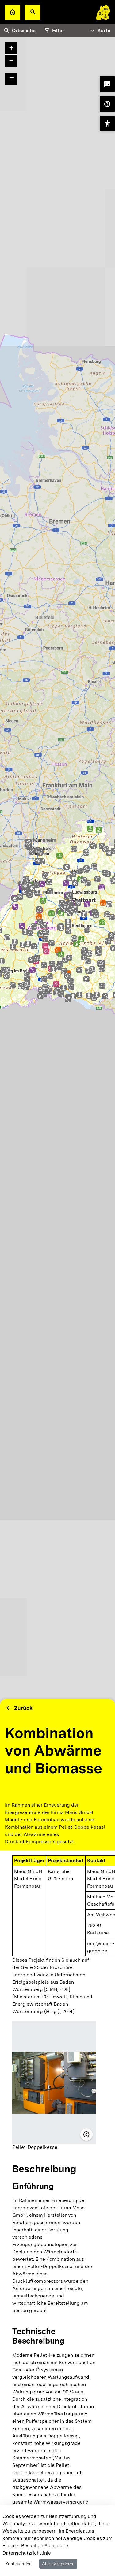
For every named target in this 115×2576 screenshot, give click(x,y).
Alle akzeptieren (58, 2564)
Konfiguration (18, 2564)
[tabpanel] (57, 926)
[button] (33, 12)
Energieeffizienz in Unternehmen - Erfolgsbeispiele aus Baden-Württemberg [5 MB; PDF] (50, 1982)
